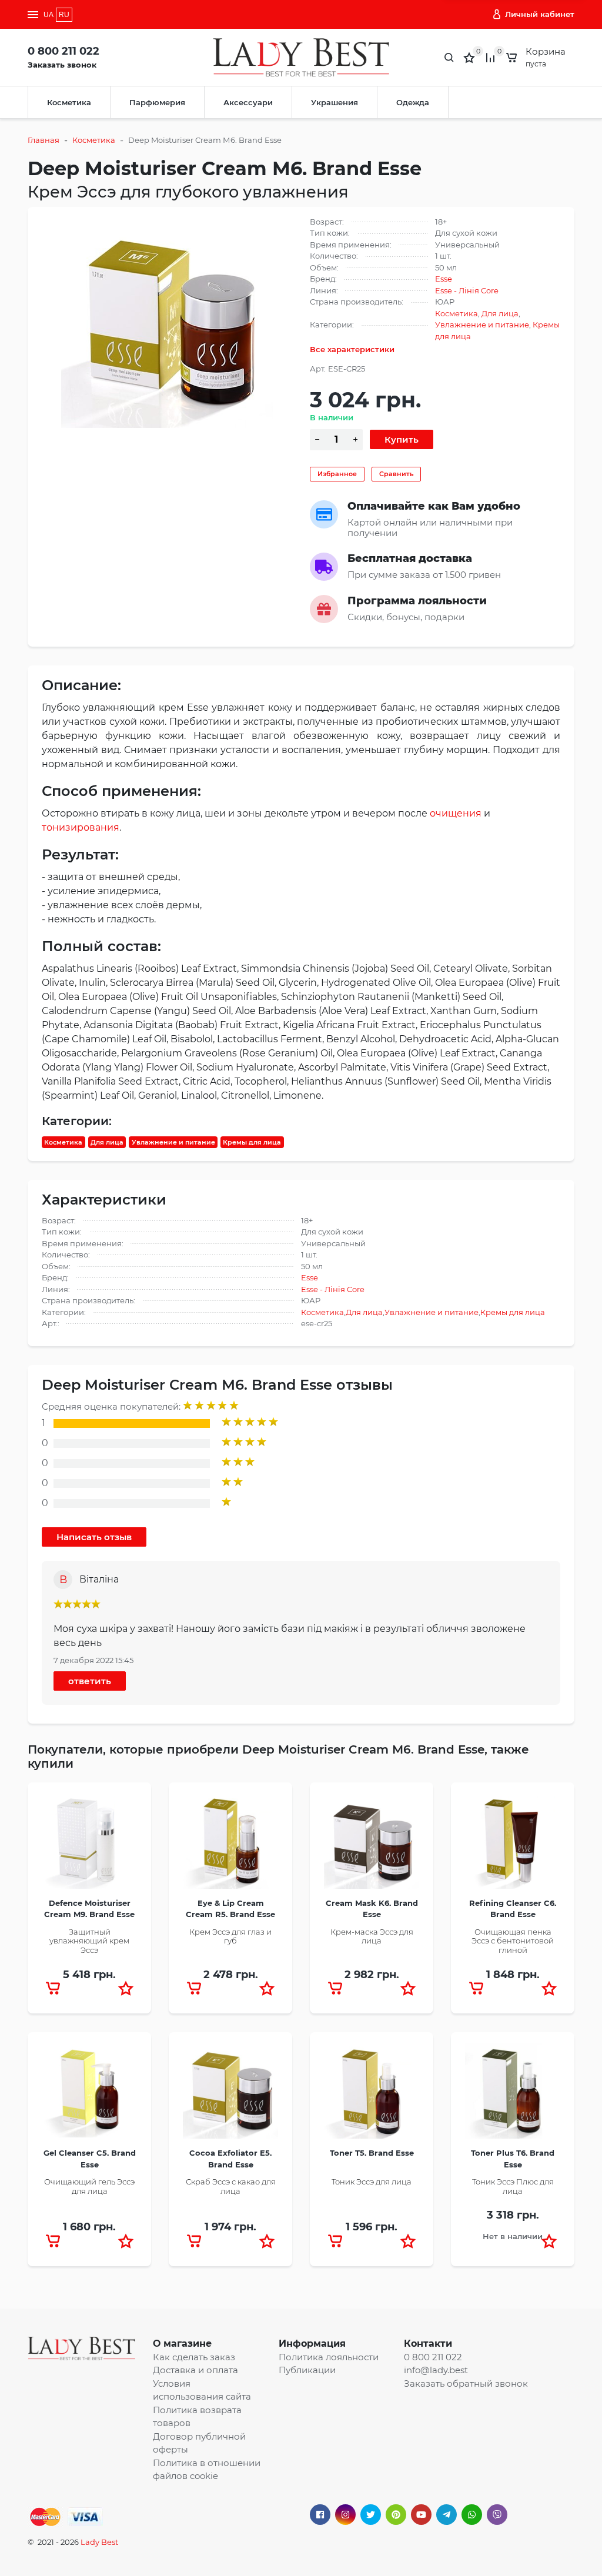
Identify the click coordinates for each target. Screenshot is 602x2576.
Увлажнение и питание (482, 324)
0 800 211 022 (63, 51)
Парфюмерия (157, 102)
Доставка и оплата (195, 2370)
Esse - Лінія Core (467, 290)
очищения (456, 813)
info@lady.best (436, 2370)
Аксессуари (248, 102)
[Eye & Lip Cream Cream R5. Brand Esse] (230, 1845)
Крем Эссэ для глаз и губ (230, 1936)
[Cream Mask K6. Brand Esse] (372, 1845)
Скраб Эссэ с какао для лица (231, 2186)
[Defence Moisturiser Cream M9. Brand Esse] (89, 1845)
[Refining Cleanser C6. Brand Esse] (513, 1845)
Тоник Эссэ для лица (372, 2182)
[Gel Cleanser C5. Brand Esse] (89, 2095)
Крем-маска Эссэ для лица (372, 1936)
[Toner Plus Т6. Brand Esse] (513, 2095)
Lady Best (99, 2542)
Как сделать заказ (194, 2357)
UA (49, 15)
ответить (90, 1681)
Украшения (335, 102)
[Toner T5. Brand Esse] (372, 2095)
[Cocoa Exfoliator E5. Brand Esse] (230, 2095)
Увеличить (167, 322)
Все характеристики (352, 349)
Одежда (413, 102)
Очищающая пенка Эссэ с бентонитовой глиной (513, 1941)
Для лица (500, 313)
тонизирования (81, 827)
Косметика (69, 102)
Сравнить (396, 474)
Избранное (337, 474)
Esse (444, 279)
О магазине (182, 2344)
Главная (44, 140)
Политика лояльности (329, 2357)
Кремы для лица (252, 1142)
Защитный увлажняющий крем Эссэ (89, 1941)
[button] (126, 1988)
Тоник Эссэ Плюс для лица (513, 2186)
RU (64, 15)
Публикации (307, 2370)
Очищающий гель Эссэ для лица (89, 2186)
